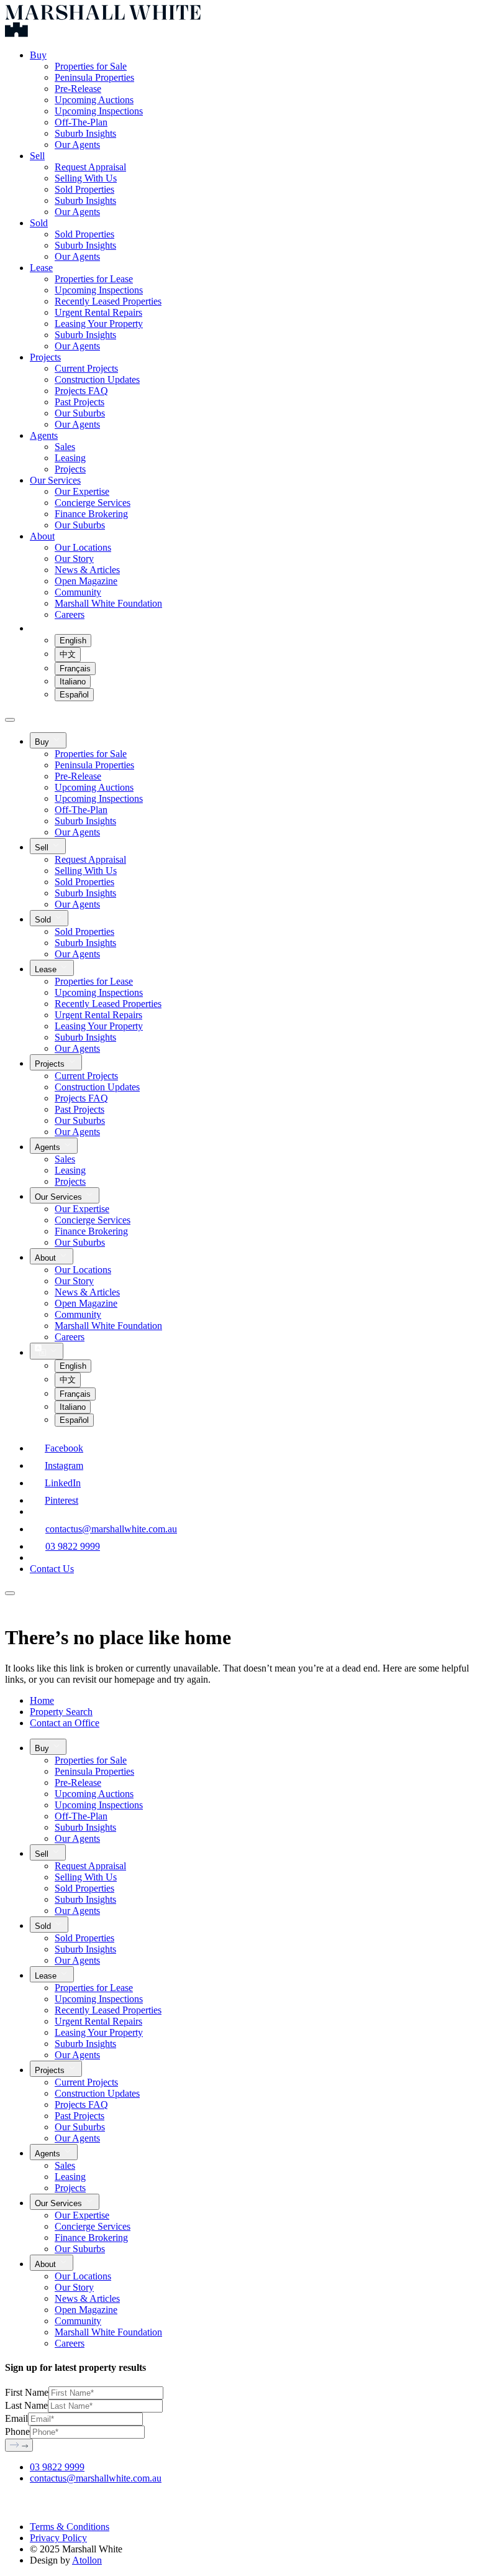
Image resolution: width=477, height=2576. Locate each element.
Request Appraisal (90, 167)
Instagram (64, 1465)
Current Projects (86, 368)
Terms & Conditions (70, 2527)
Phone (17, 2431)
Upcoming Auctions (94, 100)
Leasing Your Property (99, 324)
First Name (27, 2392)
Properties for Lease (94, 279)
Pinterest (61, 1500)
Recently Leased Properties (108, 301)
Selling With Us (86, 178)
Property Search (61, 1712)
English (73, 641)
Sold (39, 223)
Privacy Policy (58, 2538)
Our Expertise (82, 491)
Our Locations (83, 547)
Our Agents (77, 145)
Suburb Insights (85, 133)
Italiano (73, 682)
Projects (45, 357)
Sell (37, 156)
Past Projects (79, 402)
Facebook (64, 1448)
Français (75, 669)
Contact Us (52, 1569)
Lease (41, 268)
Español (74, 695)
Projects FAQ (81, 391)
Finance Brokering (91, 514)
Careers (70, 614)
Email (16, 2418)
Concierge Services (93, 503)
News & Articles (87, 570)
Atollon (87, 2560)
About (42, 536)
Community (78, 592)
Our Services (55, 480)
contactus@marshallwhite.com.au (111, 1529)
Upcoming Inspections (99, 111)
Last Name (26, 2405)
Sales (65, 447)
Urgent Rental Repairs (98, 312)
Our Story (74, 559)
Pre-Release (78, 89)
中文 (68, 654)
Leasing (70, 458)
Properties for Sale (91, 66)
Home (42, 1700)
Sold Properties (84, 189)
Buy (38, 55)
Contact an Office (65, 1723)
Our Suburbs (80, 413)
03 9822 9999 (73, 1546)
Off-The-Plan (81, 122)
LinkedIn (63, 1483)
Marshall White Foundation (108, 603)
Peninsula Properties (94, 77)
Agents (44, 435)
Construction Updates (97, 379)
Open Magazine (86, 581)
